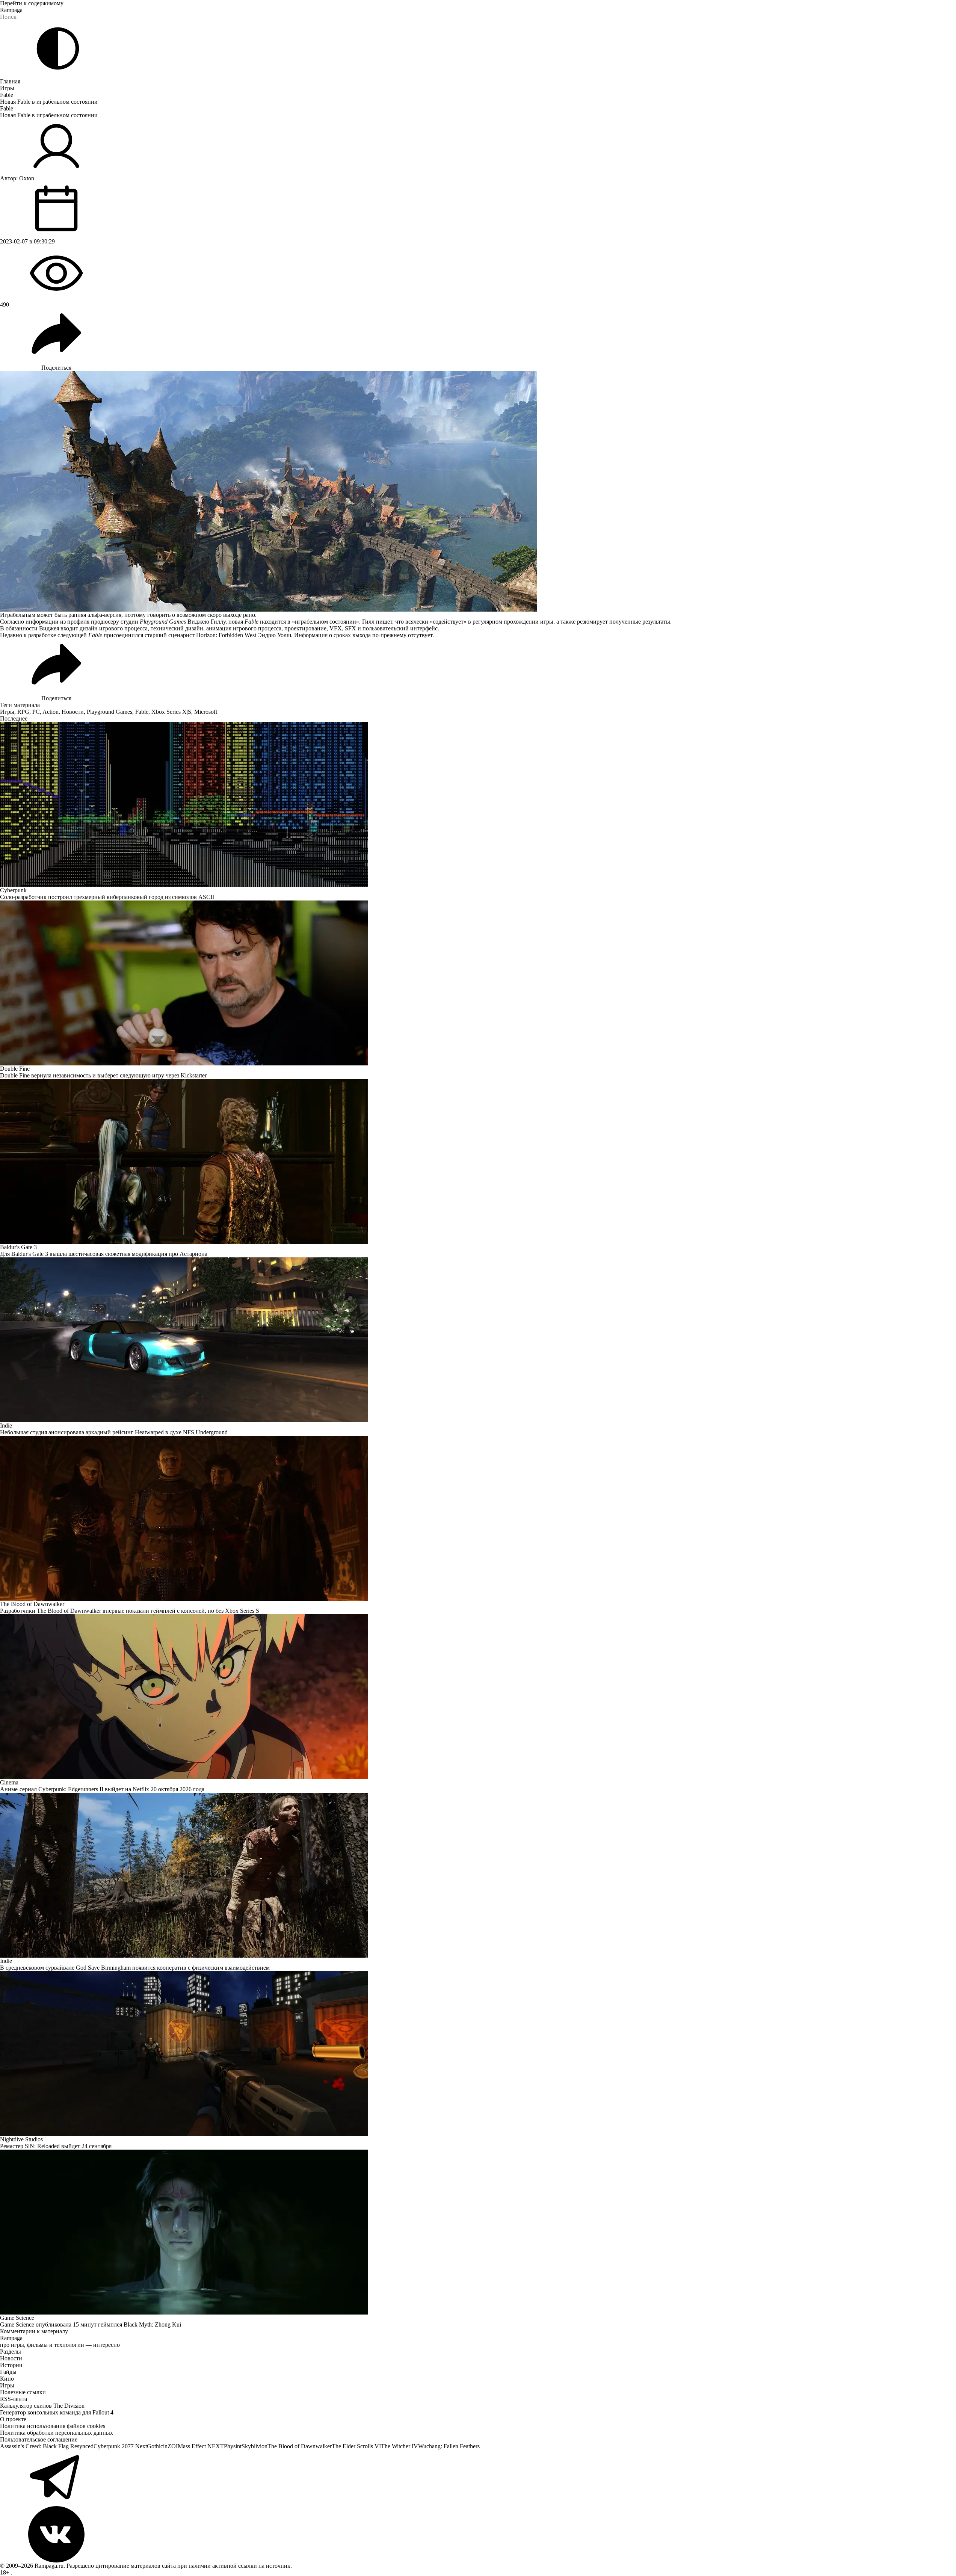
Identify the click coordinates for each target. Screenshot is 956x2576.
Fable (7, 95)
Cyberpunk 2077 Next (120, 2446)
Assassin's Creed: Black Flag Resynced (47, 2446)
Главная (10, 81)
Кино (7, 2379)
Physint (233, 2446)
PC (36, 712)
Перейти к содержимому (32, 3)
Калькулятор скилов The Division (42, 2406)
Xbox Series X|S (171, 712)
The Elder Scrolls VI (356, 2446)
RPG (23, 712)
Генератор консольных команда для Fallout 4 (57, 2412)
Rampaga (11, 10)
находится (273, 622)
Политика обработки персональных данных (57, 2433)
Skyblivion (254, 2446)
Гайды (8, 2372)
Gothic (155, 2446)
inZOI (170, 2446)
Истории (11, 2365)
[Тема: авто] (58, 48)
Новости (73, 712)
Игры (7, 88)
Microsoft (206, 712)
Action (51, 712)
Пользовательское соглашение (39, 2439)
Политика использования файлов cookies (53, 2426)
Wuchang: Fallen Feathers (449, 2446)
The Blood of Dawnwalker (300, 2446)
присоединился (123, 635)
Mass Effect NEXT (201, 2446)
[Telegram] (478, 2478)
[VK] (478, 2534)
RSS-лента (14, 2399)
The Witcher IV (399, 2446)
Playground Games (109, 712)
